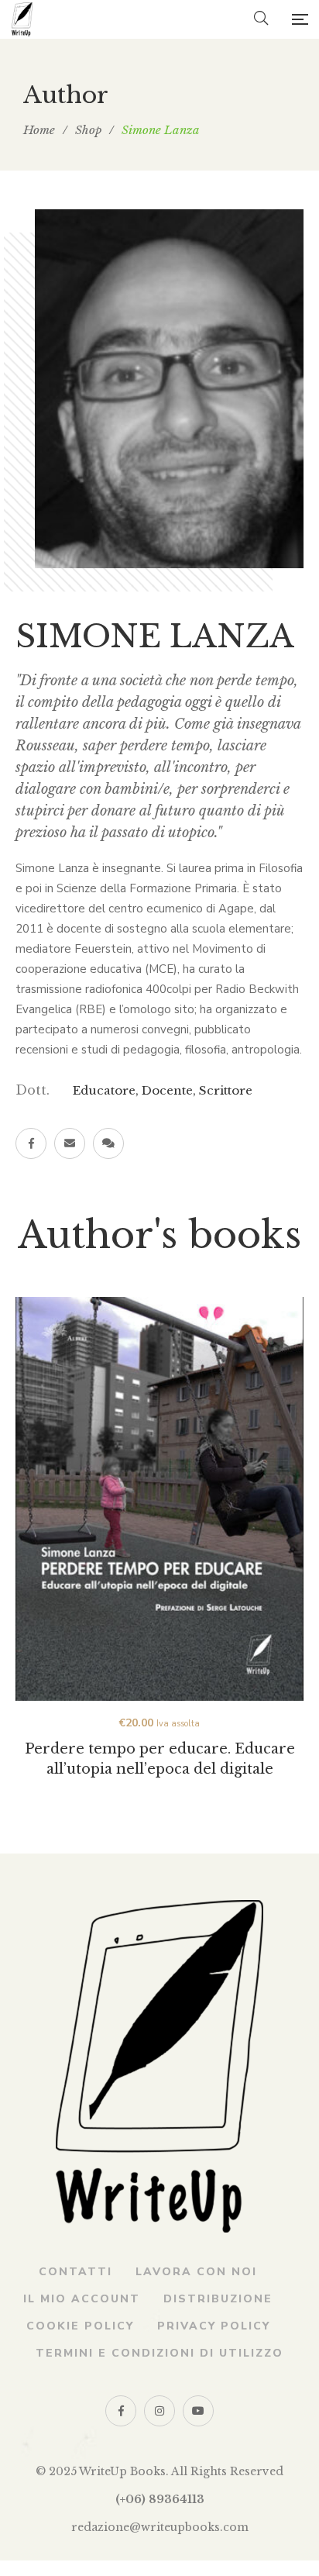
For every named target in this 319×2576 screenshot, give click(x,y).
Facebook (31, 1143)
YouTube (198, 2411)
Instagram (159, 2411)
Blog (108, 1143)
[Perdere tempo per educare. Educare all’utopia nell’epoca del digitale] (159, 1499)
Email (70, 1143)
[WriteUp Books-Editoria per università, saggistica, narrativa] (22, 19)
